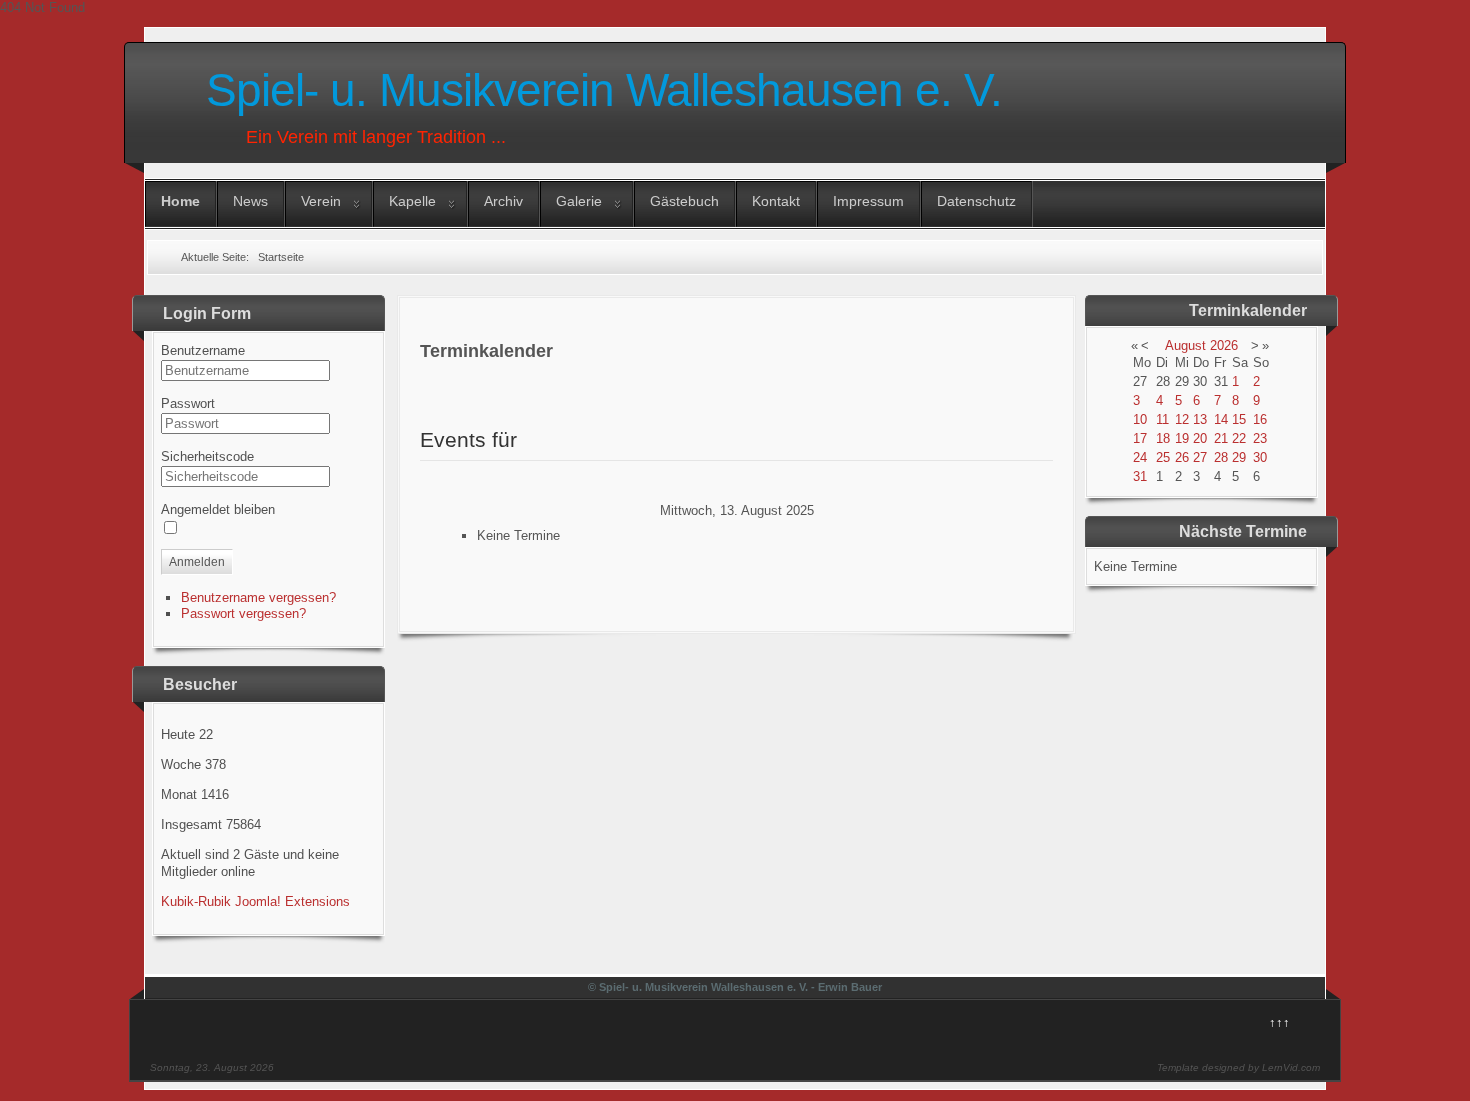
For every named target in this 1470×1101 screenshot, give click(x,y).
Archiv (503, 201)
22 (1239, 438)
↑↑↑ (1279, 1022)
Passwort (188, 403)
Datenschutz (976, 201)
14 (1221, 419)
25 (1163, 457)
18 (1163, 438)
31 (1140, 476)
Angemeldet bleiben (218, 509)
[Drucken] (447, 380)
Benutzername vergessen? (258, 597)
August (1185, 345)
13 (1200, 419)
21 (1221, 438)
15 (1239, 419)
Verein (321, 201)
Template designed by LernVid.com (1238, 1067)
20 (1200, 438)
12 (1182, 419)
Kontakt (776, 201)
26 (1182, 457)
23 (1260, 438)
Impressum (868, 201)
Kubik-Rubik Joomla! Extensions (255, 901)
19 (1182, 438)
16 (1260, 419)
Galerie (579, 201)
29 (1239, 457)
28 (1221, 457)
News (250, 201)
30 (1260, 457)
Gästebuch (684, 201)
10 (1140, 419)
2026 (1224, 345)
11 (1162, 419)
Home (180, 201)
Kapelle (412, 201)
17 (1140, 438)
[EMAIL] (447, 397)
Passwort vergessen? (243, 613)
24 (1140, 457)
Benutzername (203, 350)
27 (1200, 457)
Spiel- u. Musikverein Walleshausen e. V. (604, 90)
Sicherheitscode (207, 456)
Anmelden (197, 562)
